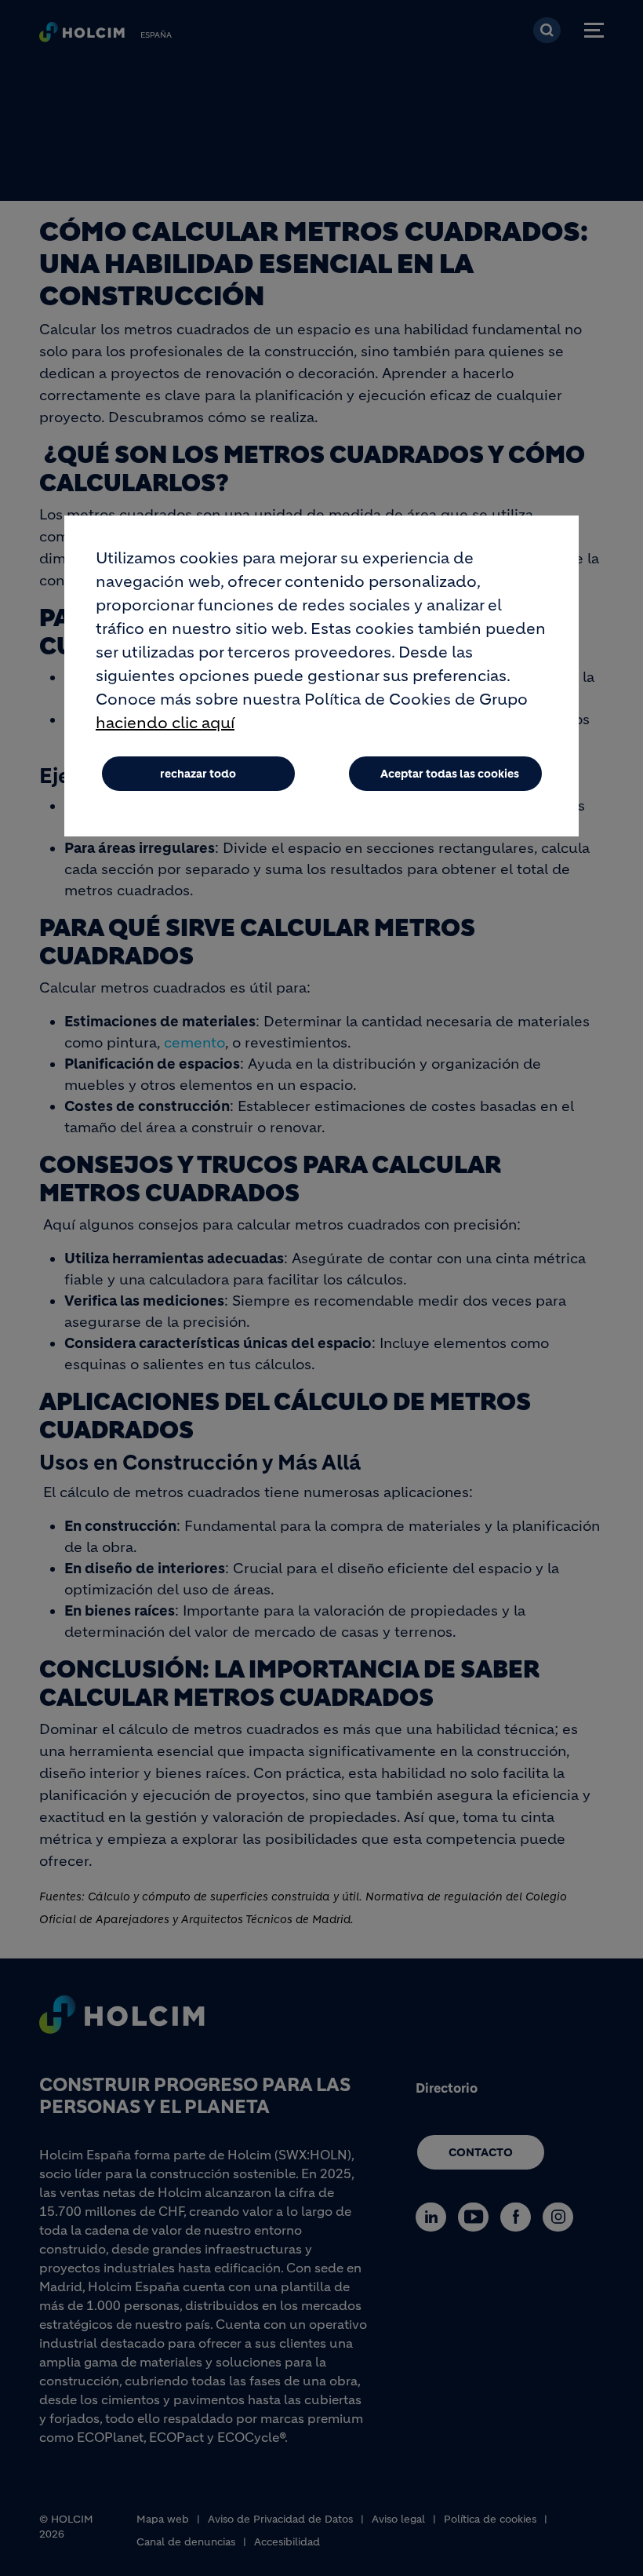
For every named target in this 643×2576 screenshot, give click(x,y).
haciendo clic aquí (165, 723)
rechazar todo (198, 774)
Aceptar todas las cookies (450, 774)
